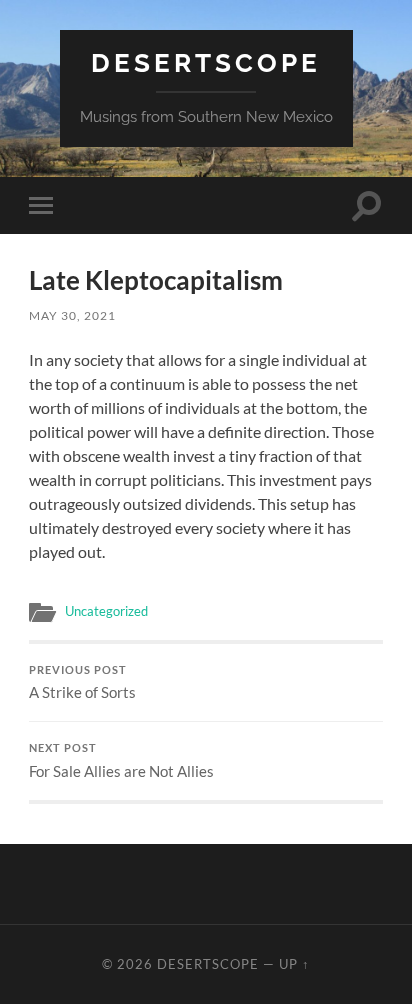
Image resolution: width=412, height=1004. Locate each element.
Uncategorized (106, 611)
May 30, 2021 (72, 315)
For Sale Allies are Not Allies (121, 761)
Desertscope (206, 62)
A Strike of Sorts (82, 683)
